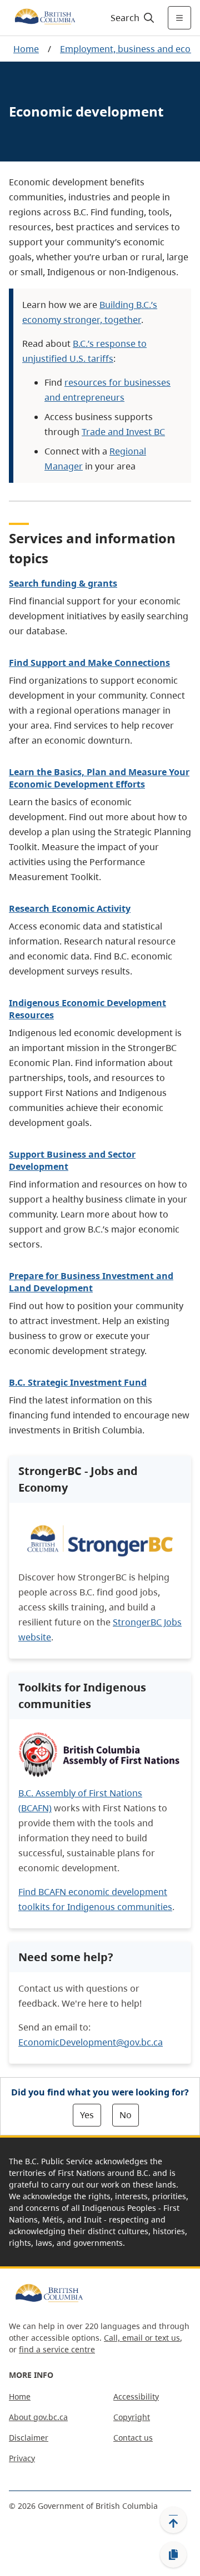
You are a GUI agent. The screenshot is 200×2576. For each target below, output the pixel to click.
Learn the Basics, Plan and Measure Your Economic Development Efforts (99, 778)
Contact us (133, 2438)
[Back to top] (173, 2520)
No (126, 2115)
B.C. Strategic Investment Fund (78, 1382)
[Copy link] (173, 2555)
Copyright (132, 2417)
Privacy (22, 2458)
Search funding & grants (63, 583)
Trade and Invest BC (123, 432)
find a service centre (57, 2349)
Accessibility (136, 2396)
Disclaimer (29, 2438)
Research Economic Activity (70, 908)
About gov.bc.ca (38, 2417)
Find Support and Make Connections (89, 663)
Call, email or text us (142, 2338)
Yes (87, 2115)
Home (26, 49)
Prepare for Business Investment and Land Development (91, 1282)
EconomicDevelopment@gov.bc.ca (91, 2042)
